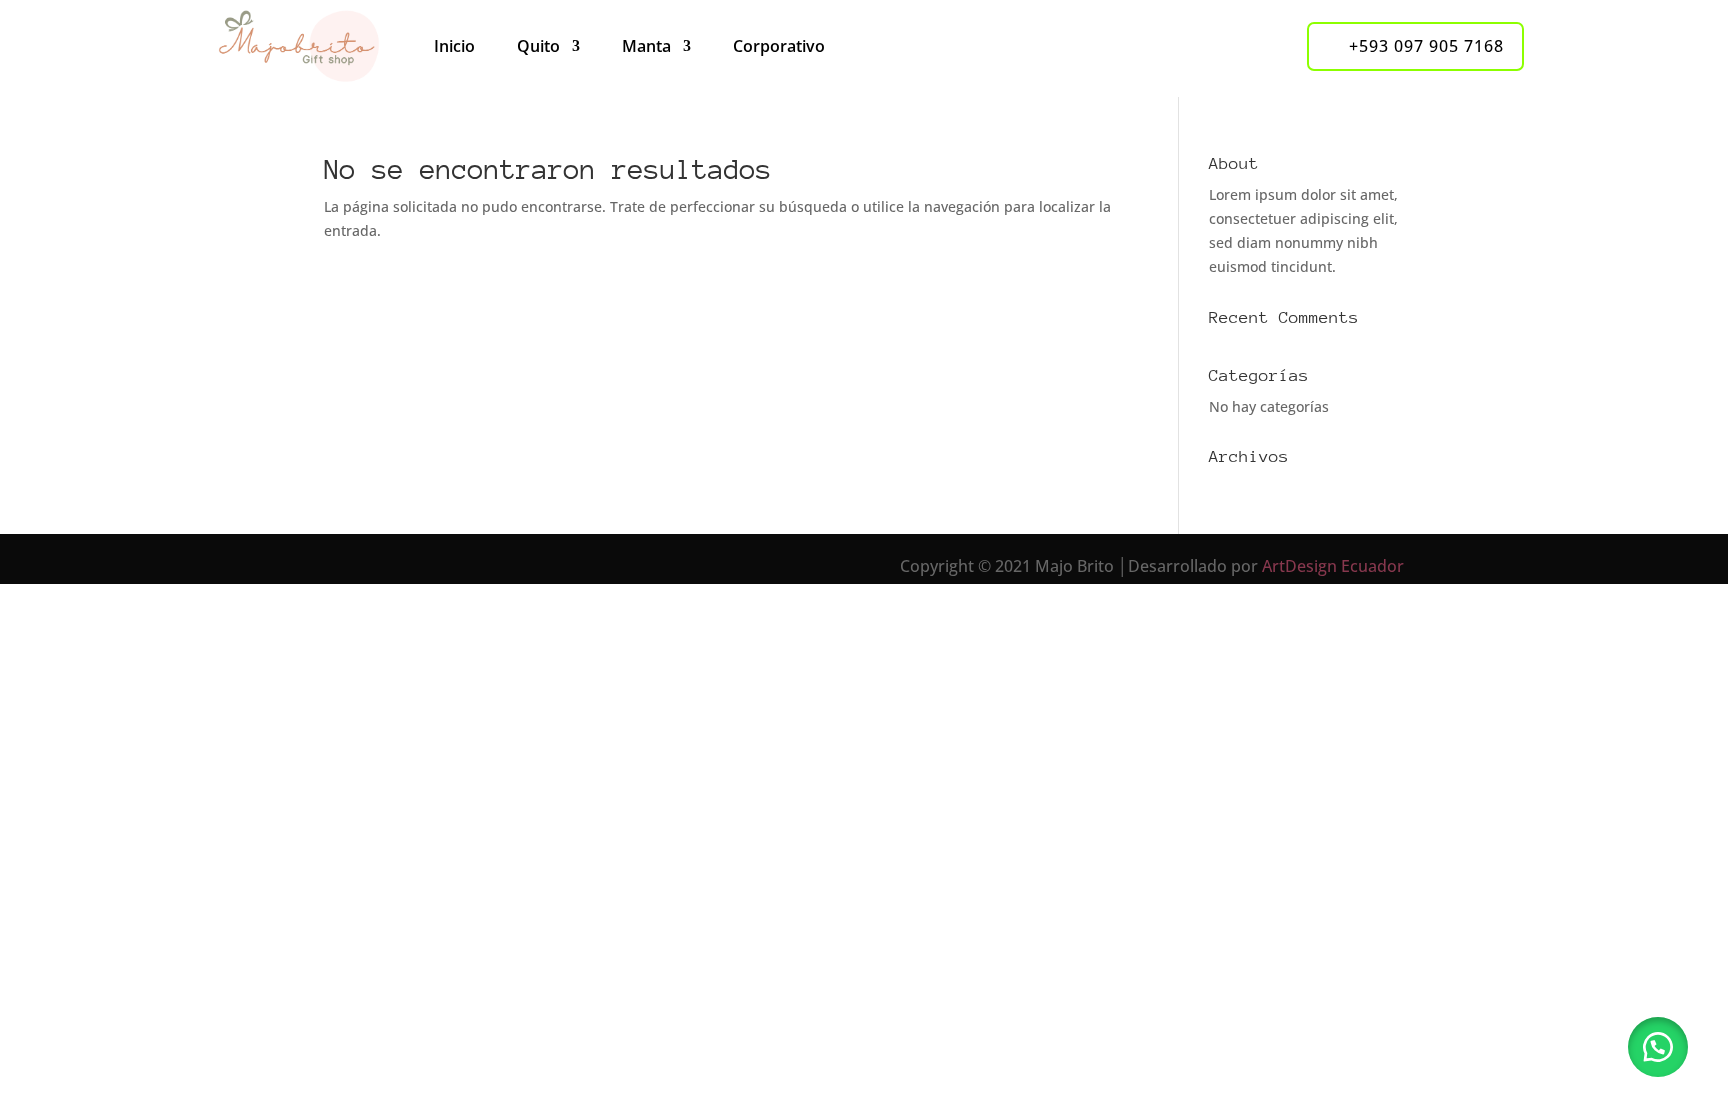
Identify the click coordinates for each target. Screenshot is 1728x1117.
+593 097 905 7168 (1426, 46)
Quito (538, 46)
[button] (1658, 1047)
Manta (646, 46)
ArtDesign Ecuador (1333, 566)
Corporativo (779, 46)
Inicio (454, 46)
